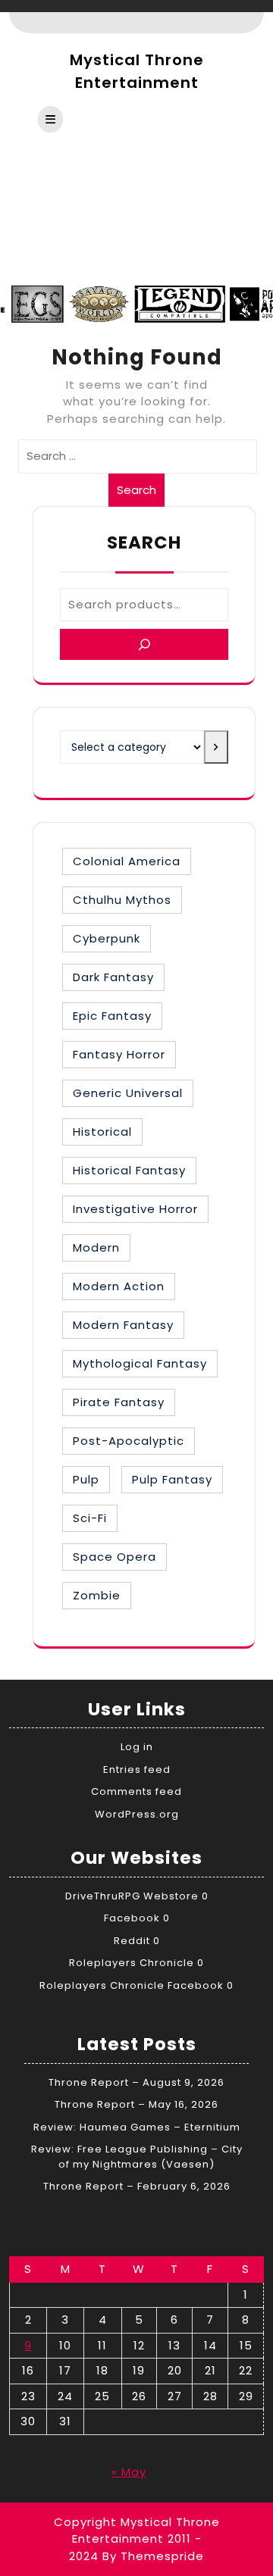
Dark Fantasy (113, 977)
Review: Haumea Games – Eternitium (137, 2127)
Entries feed (137, 1769)
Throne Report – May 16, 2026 (136, 2104)
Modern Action (119, 1286)
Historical (102, 1132)
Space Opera (115, 1557)
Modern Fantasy (123, 1325)
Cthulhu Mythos (122, 900)
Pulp (86, 1479)
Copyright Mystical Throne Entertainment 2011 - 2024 (137, 2539)
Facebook (132, 1918)
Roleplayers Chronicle (132, 1963)
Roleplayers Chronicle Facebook (132, 1985)
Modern (96, 1247)
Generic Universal (128, 1093)
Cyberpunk (107, 938)
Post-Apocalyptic (129, 1441)
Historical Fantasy (129, 1170)
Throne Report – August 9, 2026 (136, 2082)
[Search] (144, 644)
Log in (137, 1747)
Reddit (132, 1941)
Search (136, 490)
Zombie (97, 1595)
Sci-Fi (90, 1518)
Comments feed (136, 1791)
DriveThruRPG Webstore (132, 1896)
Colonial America (127, 861)
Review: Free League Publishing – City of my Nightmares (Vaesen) (137, 2157)
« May (129, 2472)
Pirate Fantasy (119, 1402)
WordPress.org (137, 1814)
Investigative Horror (135, 1209)
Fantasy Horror (119, 1054)
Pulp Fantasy (172, 1479)
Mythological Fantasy (140, 1363)
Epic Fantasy (112, 1016)
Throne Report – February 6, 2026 (137, 2186)
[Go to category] (216, 747)
